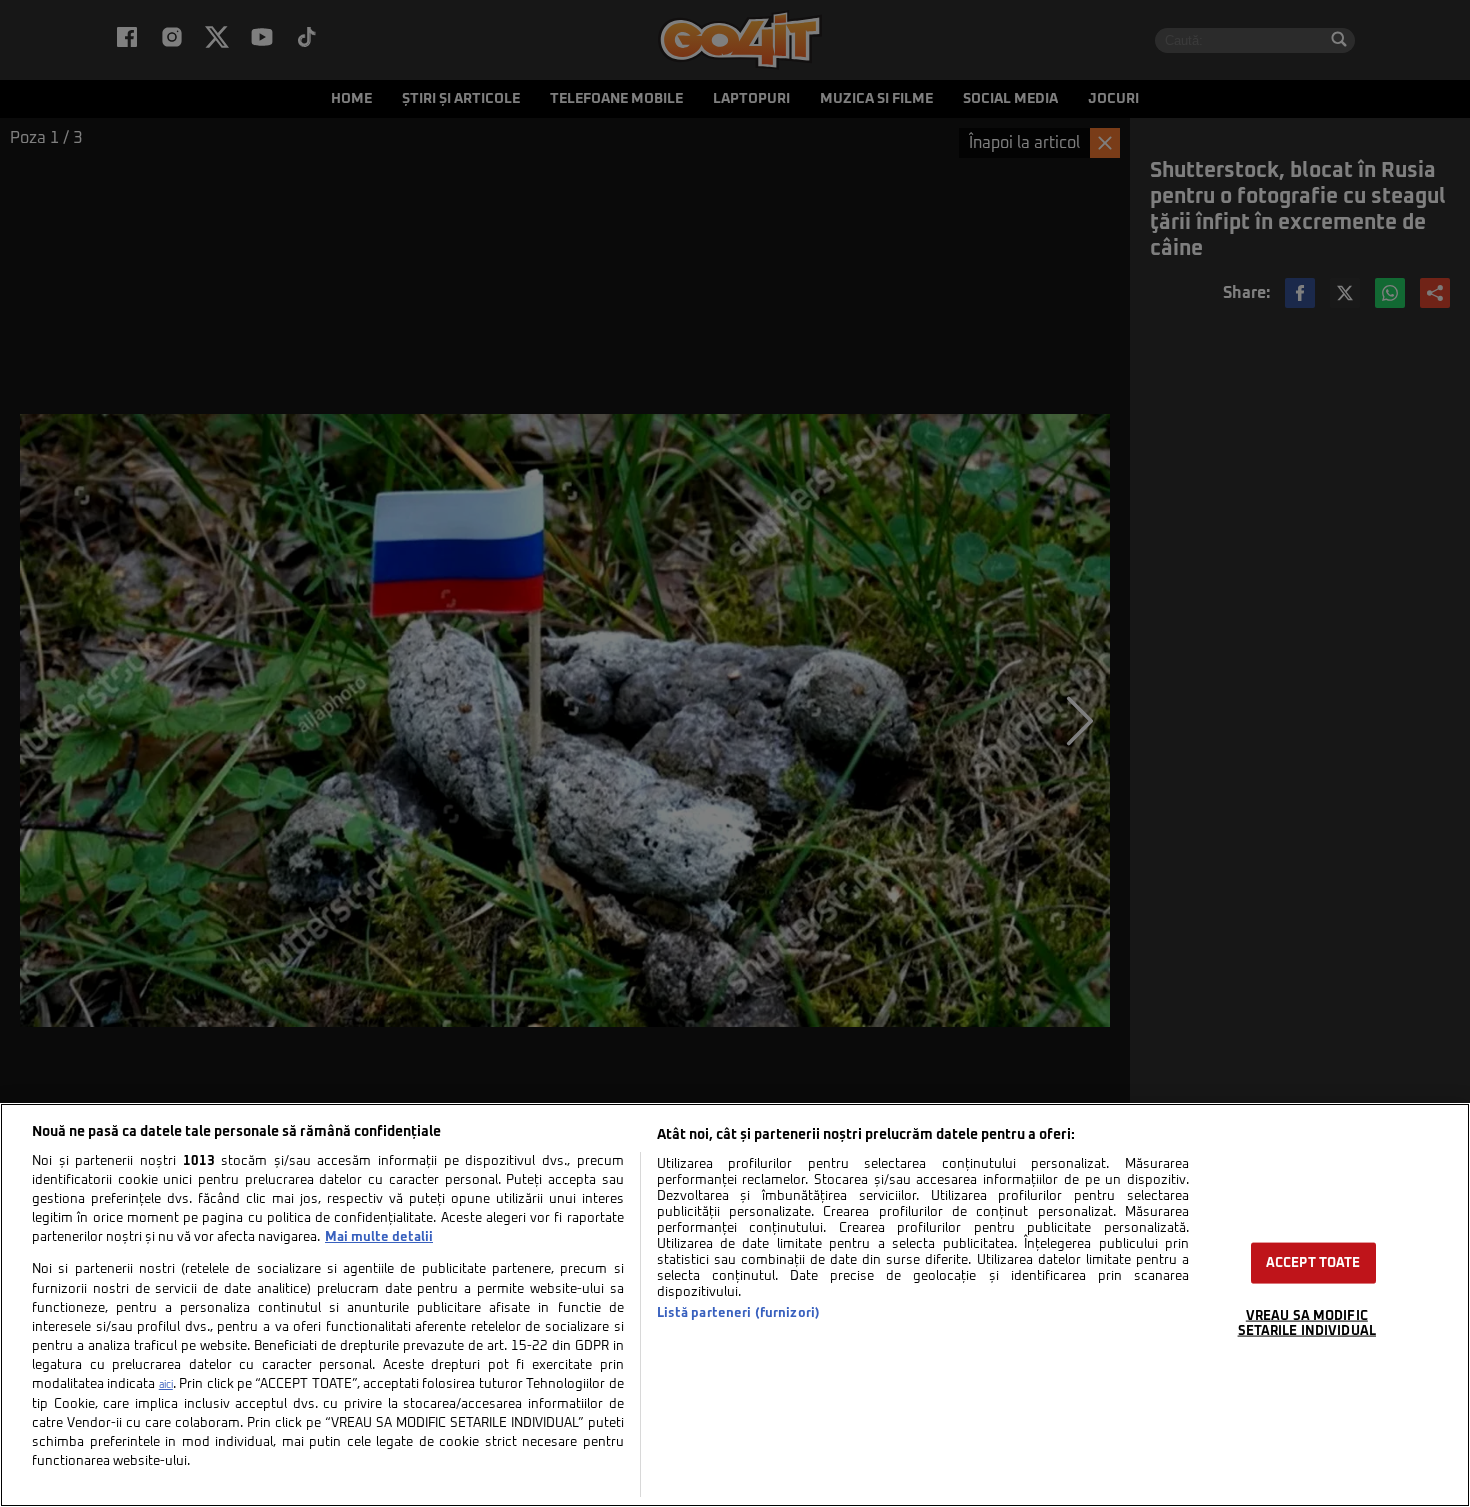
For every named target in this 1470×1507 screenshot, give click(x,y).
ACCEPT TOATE (1313, 1263)
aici (166, 1385)
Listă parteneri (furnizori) (738, 1313)
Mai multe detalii (379, 1237)
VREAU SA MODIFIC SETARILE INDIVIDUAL (1307, 1324)
